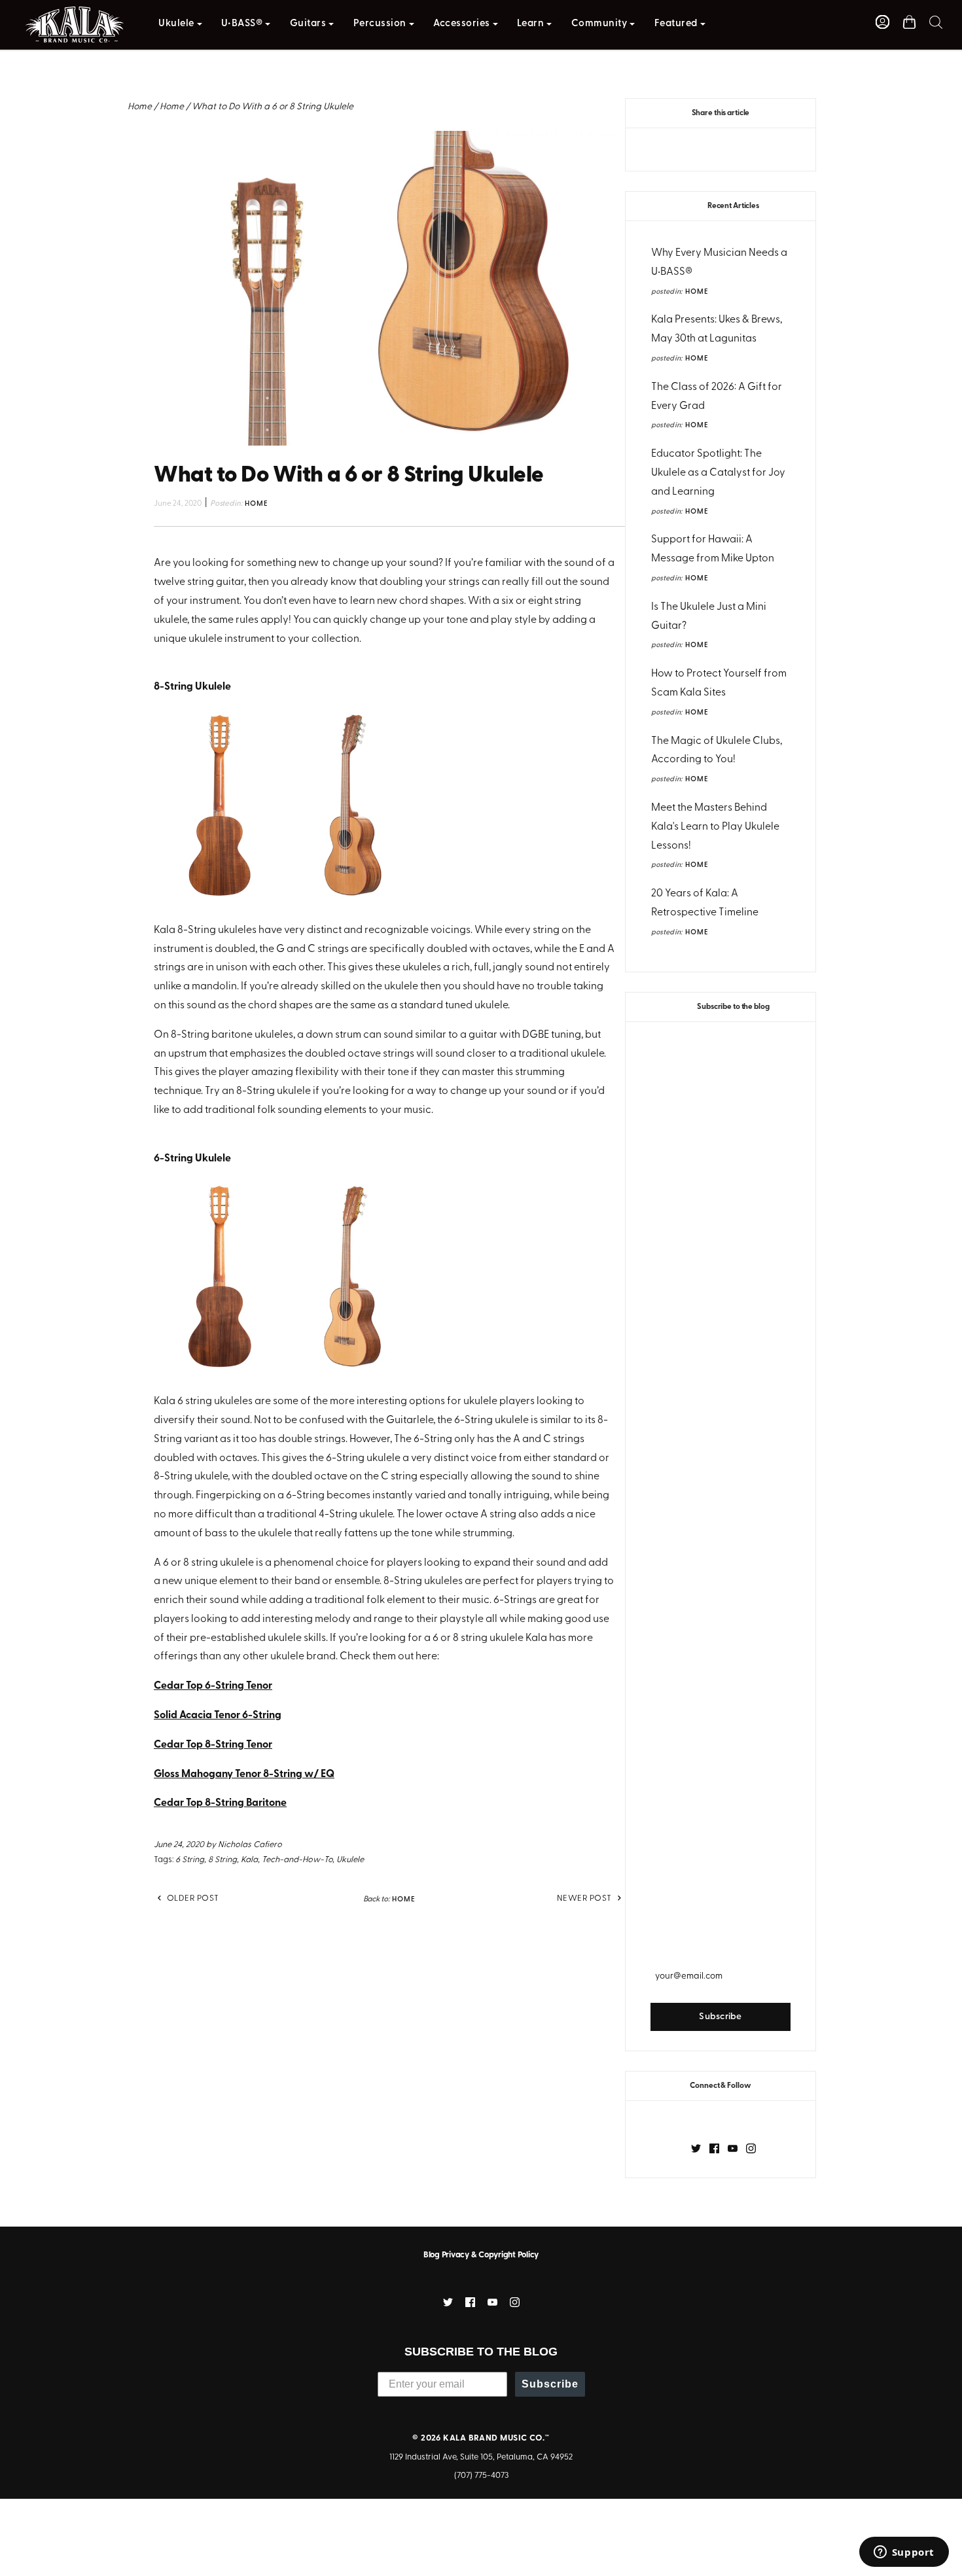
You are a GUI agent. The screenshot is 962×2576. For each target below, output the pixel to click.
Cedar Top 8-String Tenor (213, 1745)
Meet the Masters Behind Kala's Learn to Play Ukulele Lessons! (715, 827)
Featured (676, 24)
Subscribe (550, 2384)
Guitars (308, 24)
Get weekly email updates (721, 1950)
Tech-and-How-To (297, 1860)
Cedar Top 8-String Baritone (220, 1803)
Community (599, 24)
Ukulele (176, 24)
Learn (531, 24)
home (697, 292)
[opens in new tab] (696, 2148)
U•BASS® (242, 24)
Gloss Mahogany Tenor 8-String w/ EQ (244, 1774)
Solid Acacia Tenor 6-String (218, 1716)
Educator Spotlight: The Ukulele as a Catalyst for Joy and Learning (718, 473)
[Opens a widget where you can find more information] (904, 2553)
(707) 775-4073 (481, 2476)
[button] (936, 22)
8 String (223, 1860)
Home (140, 107)
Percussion (380, 24)
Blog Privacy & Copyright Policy (481, 2255)
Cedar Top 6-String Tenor (213, 1686)
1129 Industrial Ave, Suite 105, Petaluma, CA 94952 (481, 2457)
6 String (190, 1860)
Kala (249, 1860)
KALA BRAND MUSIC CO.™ (496, 2438)
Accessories (462, 24)
